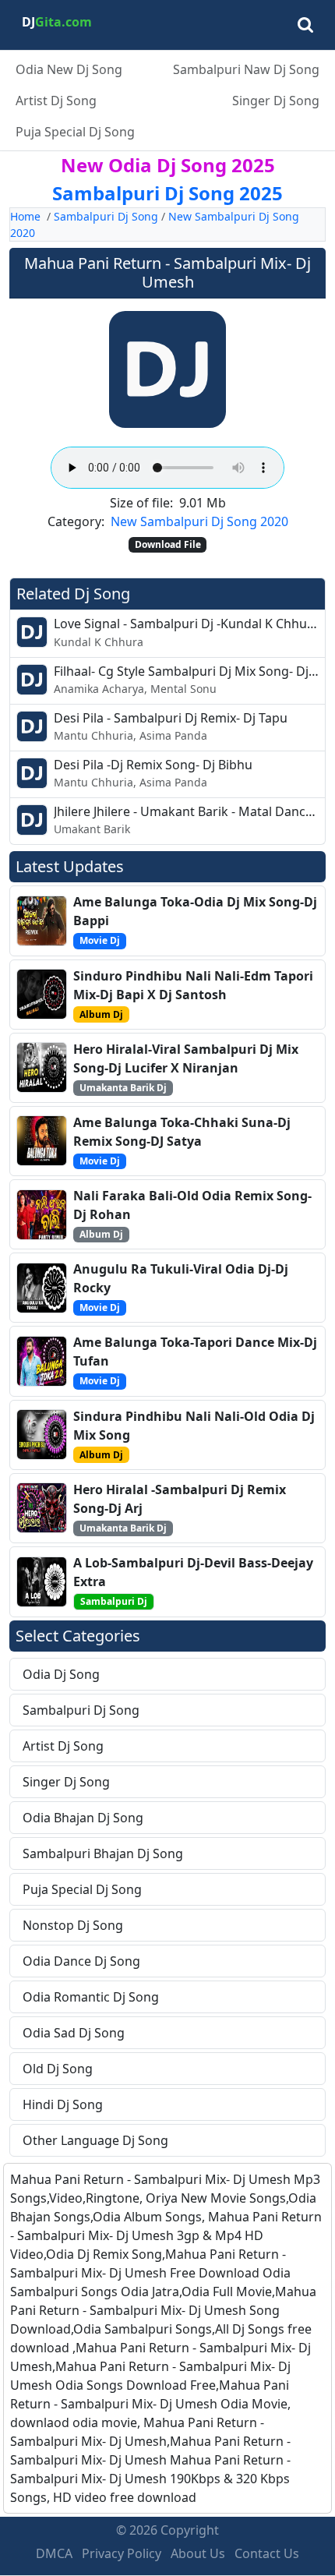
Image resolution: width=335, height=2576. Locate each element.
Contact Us (267, 2553)
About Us (198, 2553)
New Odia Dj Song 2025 (168, 165)
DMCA (54, 2553)
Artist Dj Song (56, 101)
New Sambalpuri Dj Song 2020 (199, 521)
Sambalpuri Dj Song (106, 216)
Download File (168, 544)
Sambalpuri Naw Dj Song (246, 69)
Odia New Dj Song (69, 69)
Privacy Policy (122, 2553)
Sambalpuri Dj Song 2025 (167, 193)
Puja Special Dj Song (75, 132)
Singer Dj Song (276, 101)
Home (25, 216)
